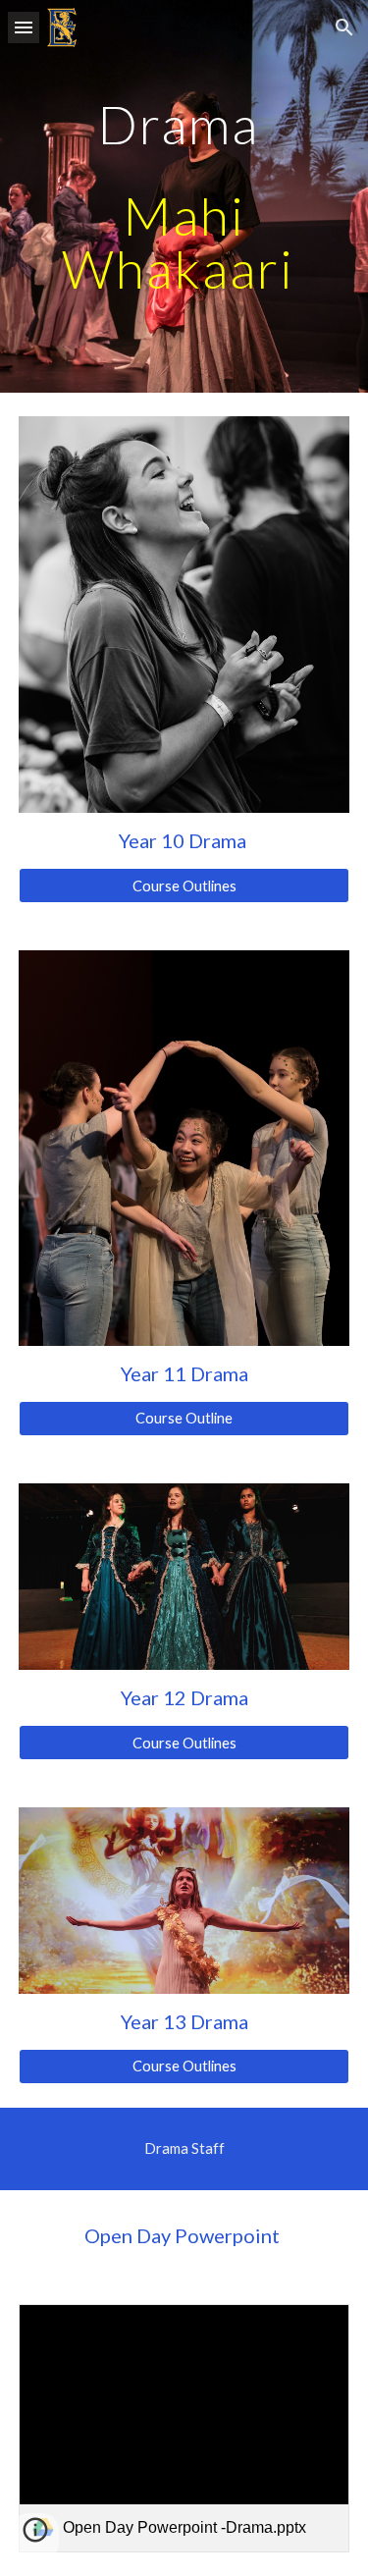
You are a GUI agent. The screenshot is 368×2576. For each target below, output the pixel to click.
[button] (24, 27)
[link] (184, 2428)
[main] (184, 196)
